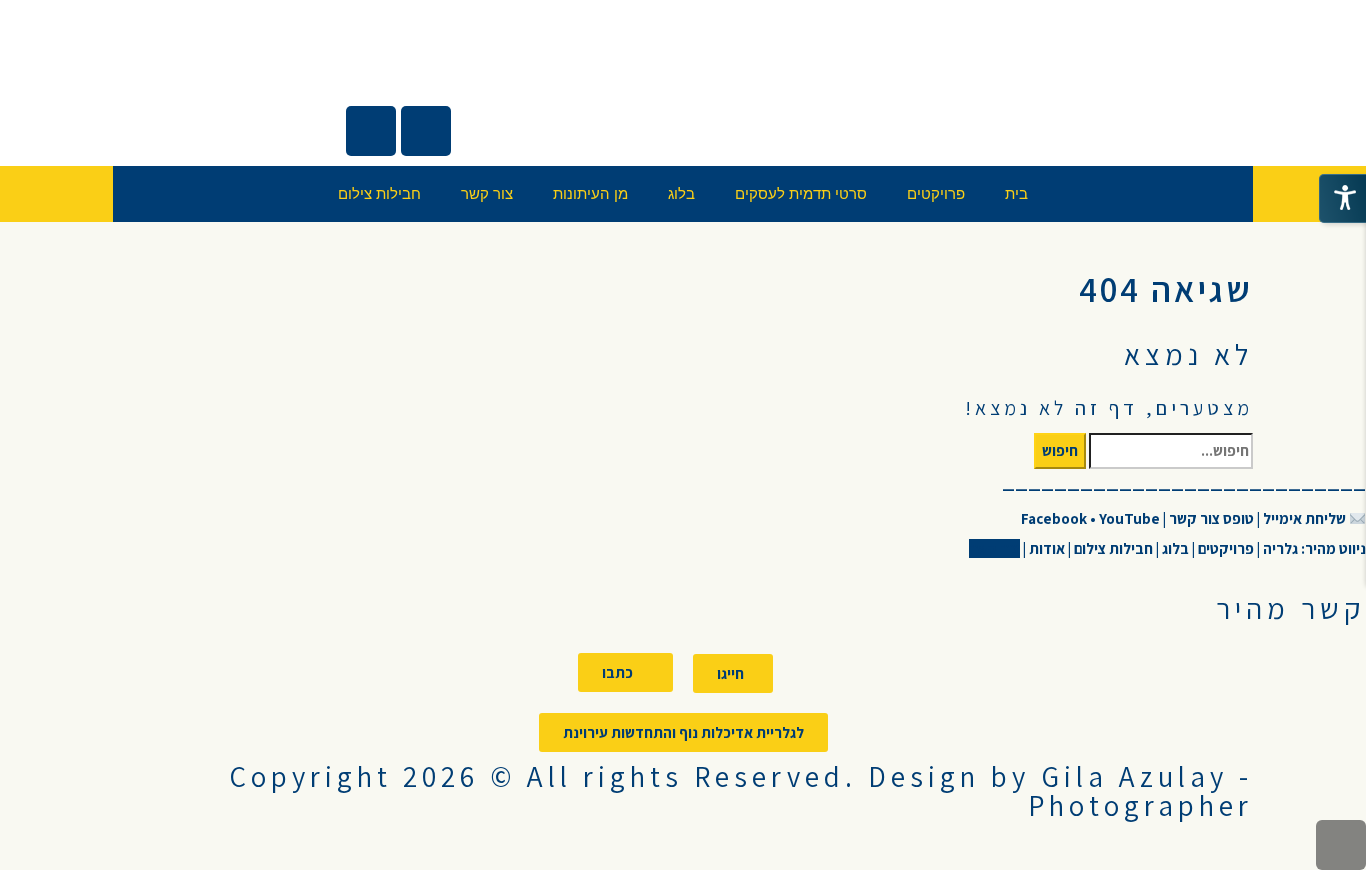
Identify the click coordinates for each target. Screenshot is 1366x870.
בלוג (681, 194)
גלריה (1279, 548)
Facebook (1055, 518)
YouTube (1129, 518)
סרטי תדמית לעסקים (801, 194)
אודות (1045, 548)
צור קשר (487, 194)
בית (1016, 194)
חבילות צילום (379, 194)
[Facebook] (426, 131)
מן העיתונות (590, 194)
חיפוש (1060, 450)
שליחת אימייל (1304, 518)
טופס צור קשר (1211, 518)
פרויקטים (936, 194)
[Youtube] (371, 131)
